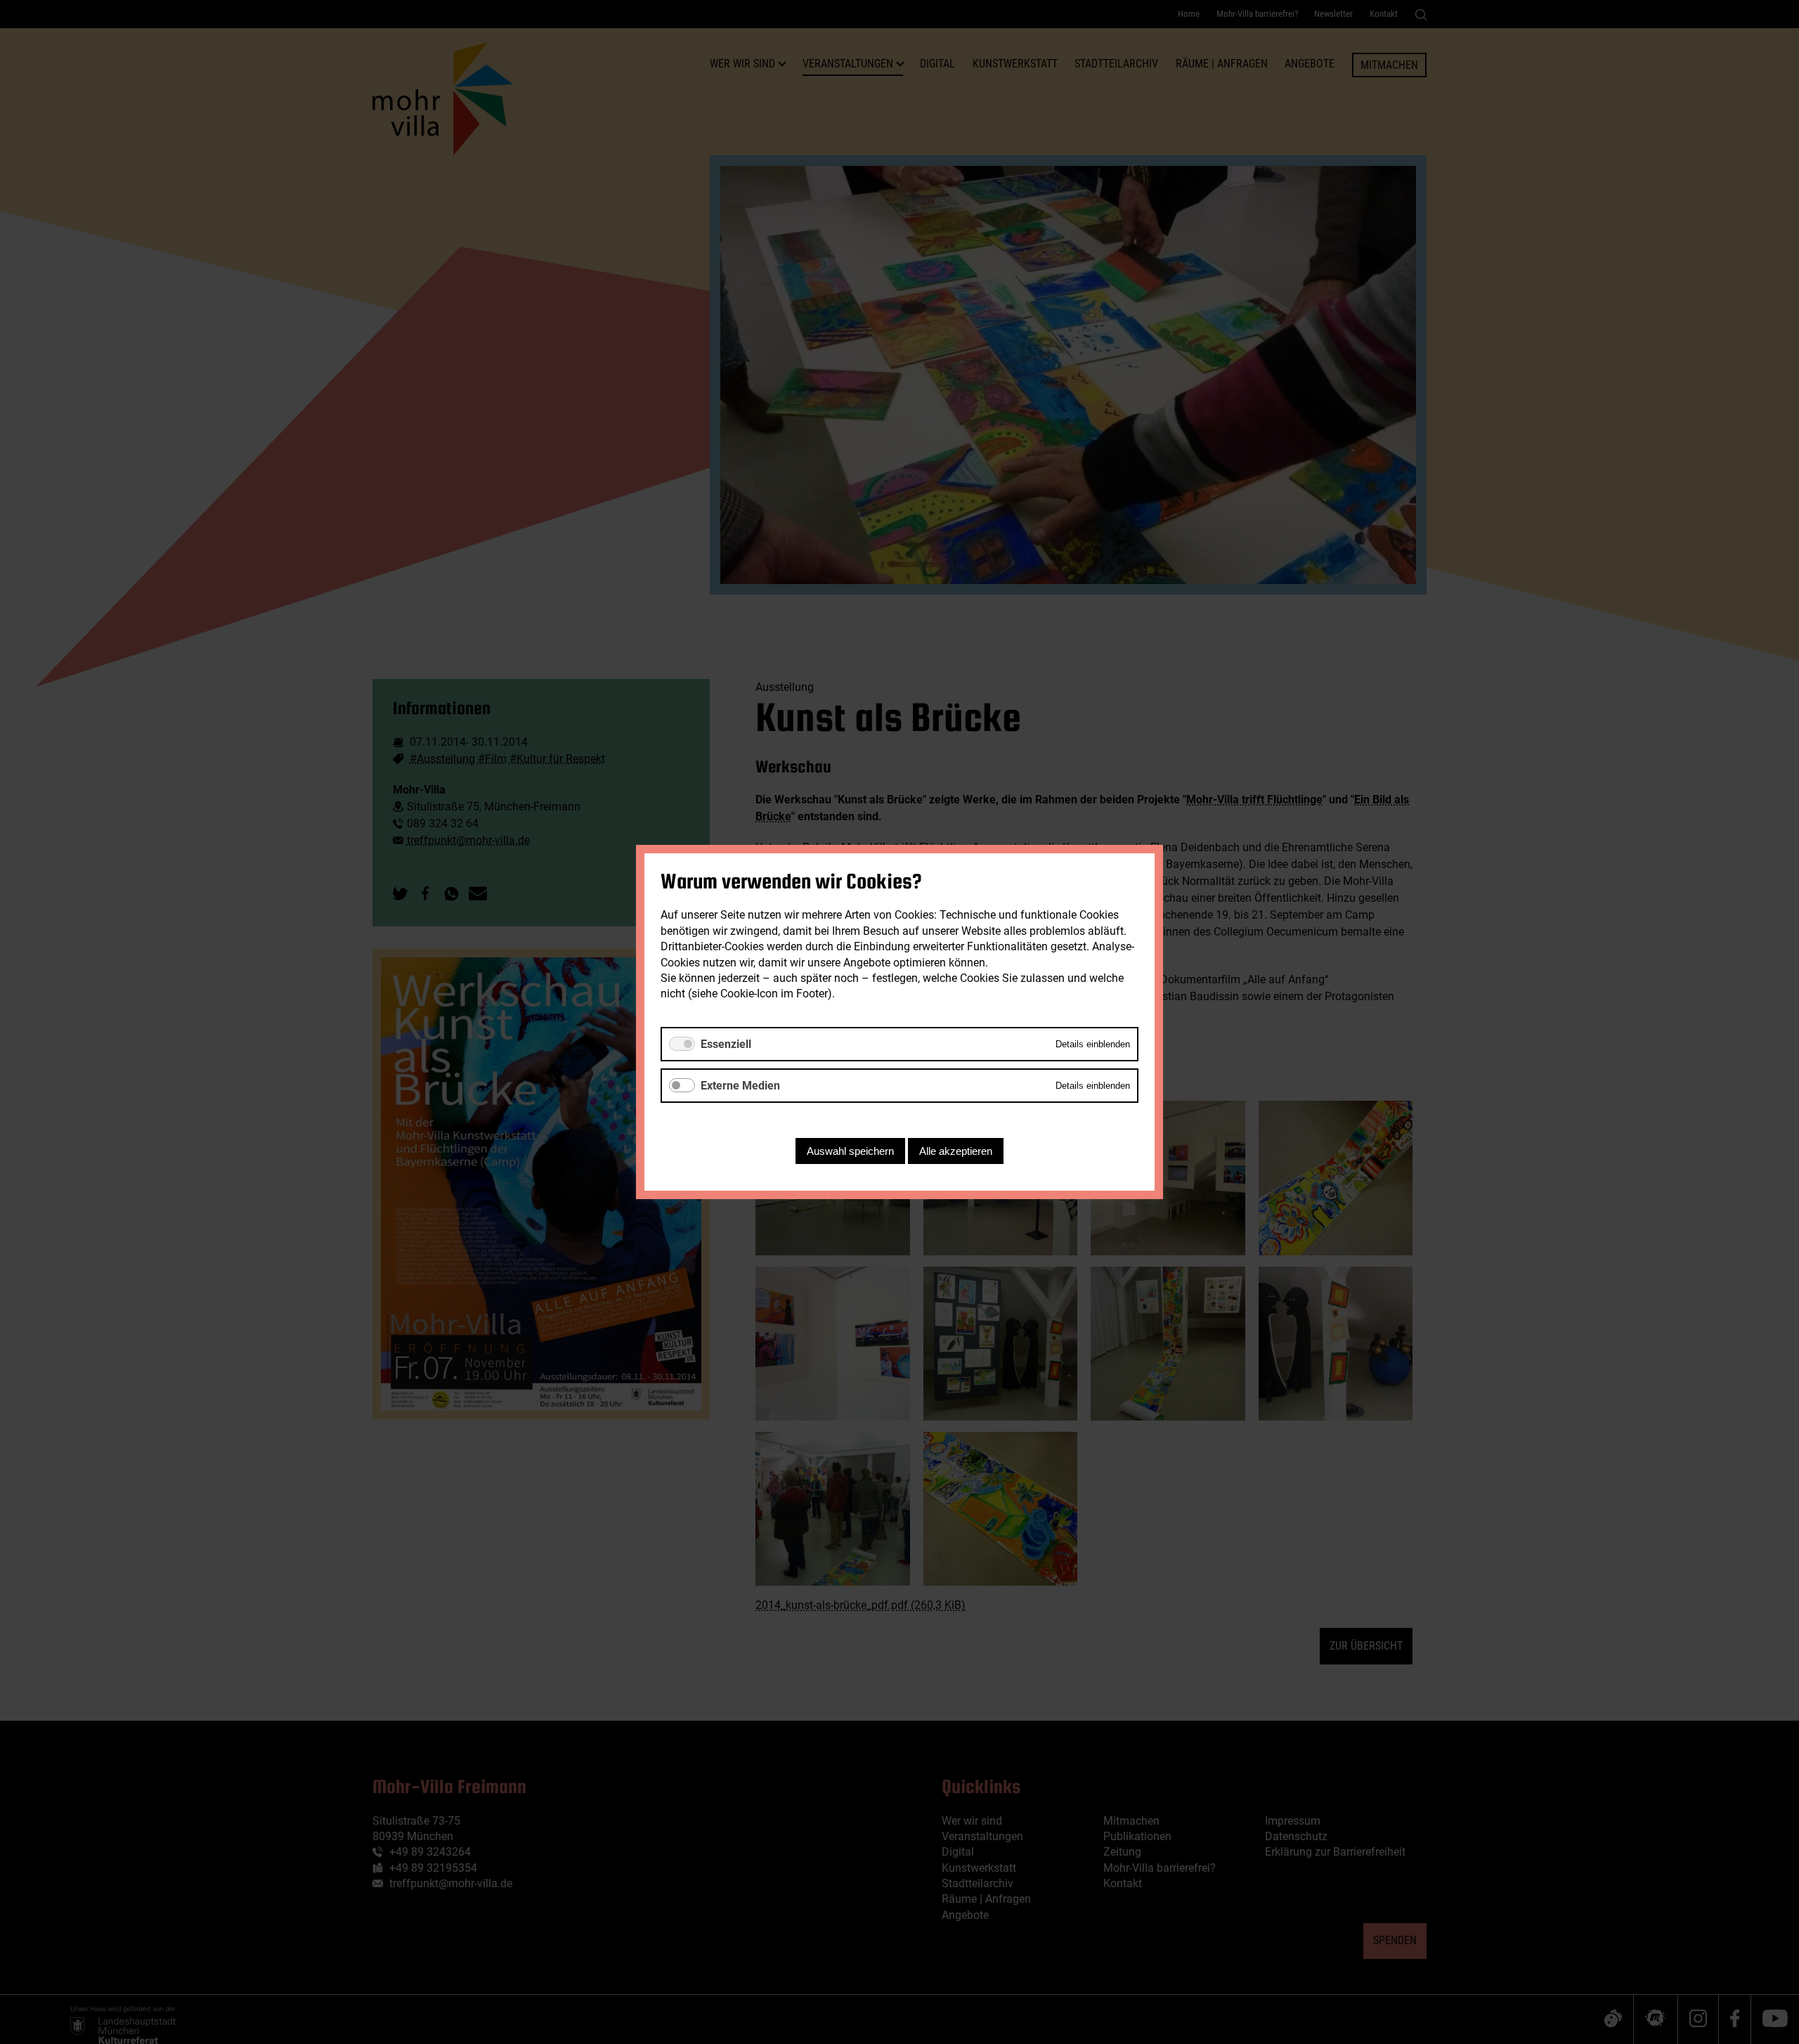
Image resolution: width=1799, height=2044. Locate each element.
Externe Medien (740, 1086)
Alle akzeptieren (956, 1151)
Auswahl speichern (850, 1151)
